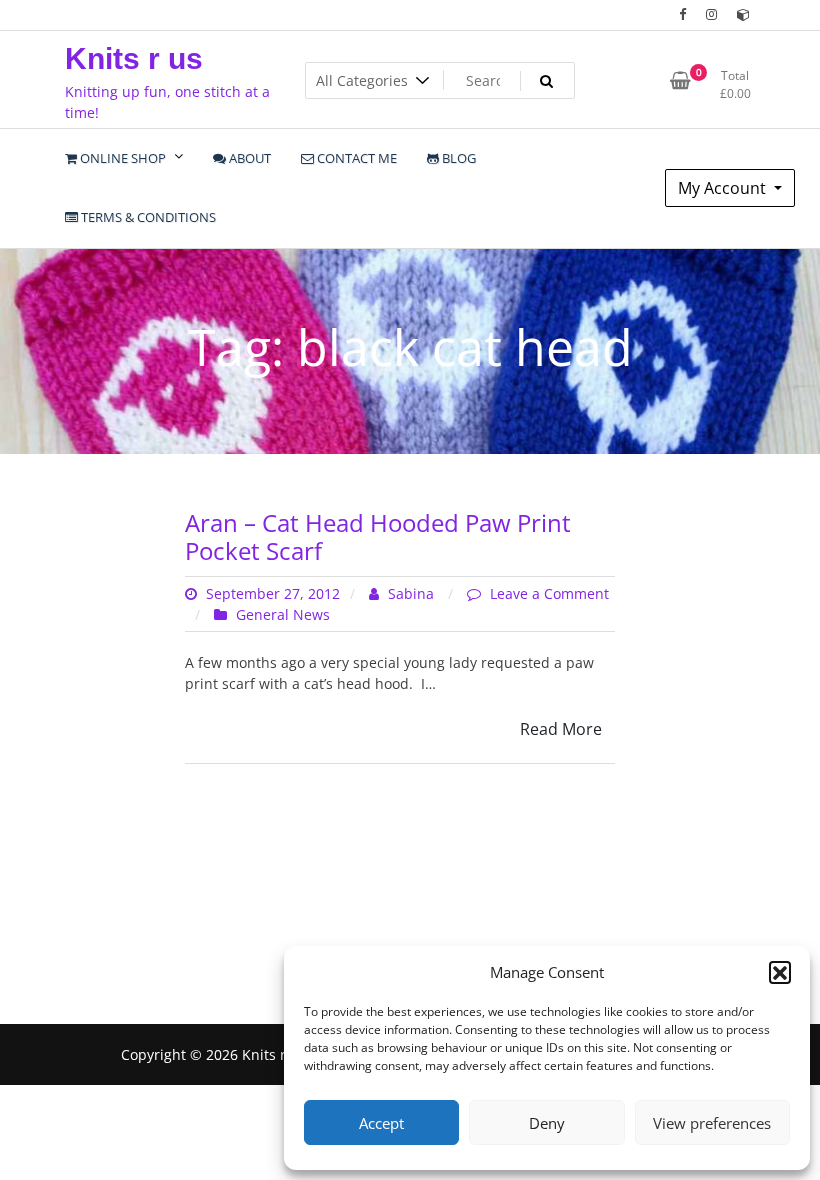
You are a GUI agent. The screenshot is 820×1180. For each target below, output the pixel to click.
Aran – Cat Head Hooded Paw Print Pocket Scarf (378, 537)
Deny (547, 1123)
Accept (381, 1123)
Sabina (411, 593)
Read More (561, 729)
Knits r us (134, 58)
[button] (780, 972)
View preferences (712, 1123)
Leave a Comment (549, 593)
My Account (724, 188)
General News (283, 614)
